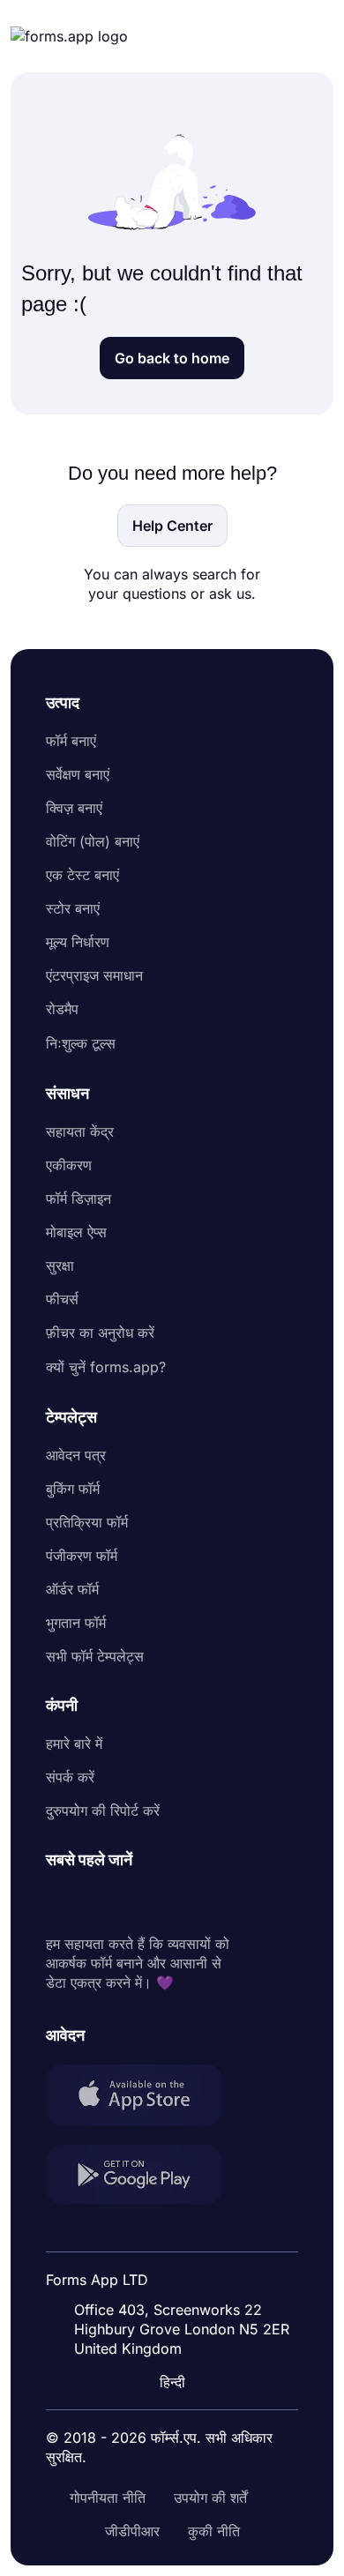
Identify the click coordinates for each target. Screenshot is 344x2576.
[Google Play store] (145, 2177)
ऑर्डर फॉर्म (72, 1589)
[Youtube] (176, 1902)
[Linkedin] (60, 1902)
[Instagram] (99, 1902)
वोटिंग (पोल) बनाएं (93, 841)
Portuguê (166, 2267)
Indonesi (164, 2234)
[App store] (145, 2097)
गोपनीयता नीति (108, 2498)
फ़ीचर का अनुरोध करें (100, 1333)
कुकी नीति (214, 2531)
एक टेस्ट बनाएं (82, 875)
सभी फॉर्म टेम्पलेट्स (95, 1656)
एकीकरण (69, 1165)
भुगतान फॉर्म (76, 1623)
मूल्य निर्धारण (78, 942)
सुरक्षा (60, 1266)
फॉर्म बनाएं (71, 741)
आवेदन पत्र (76, 1455)
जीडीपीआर (132, 2531)
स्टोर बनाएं (73, 908)
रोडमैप (62, 1009)
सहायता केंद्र (80, 1131)
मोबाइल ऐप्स (76, 1232)
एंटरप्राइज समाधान (94, 975)
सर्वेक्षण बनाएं (78, 774)
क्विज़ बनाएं (74, 808)
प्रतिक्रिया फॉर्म (87, 1522)
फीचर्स (62, 1299)
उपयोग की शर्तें (210, 2498)
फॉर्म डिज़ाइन (79, 1198)
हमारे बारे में (74, 1743)
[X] (138, 1902)
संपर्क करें (70, 1777)
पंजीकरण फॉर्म (82, 1556)
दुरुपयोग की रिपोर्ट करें (103, 1811)
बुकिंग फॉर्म (73, 1489)
